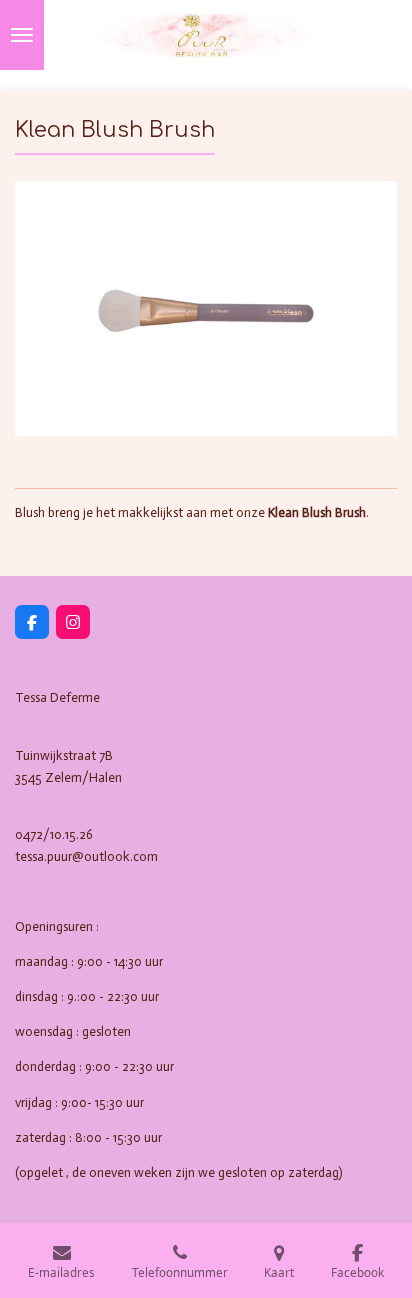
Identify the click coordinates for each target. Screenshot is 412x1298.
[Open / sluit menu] (22, 35)
